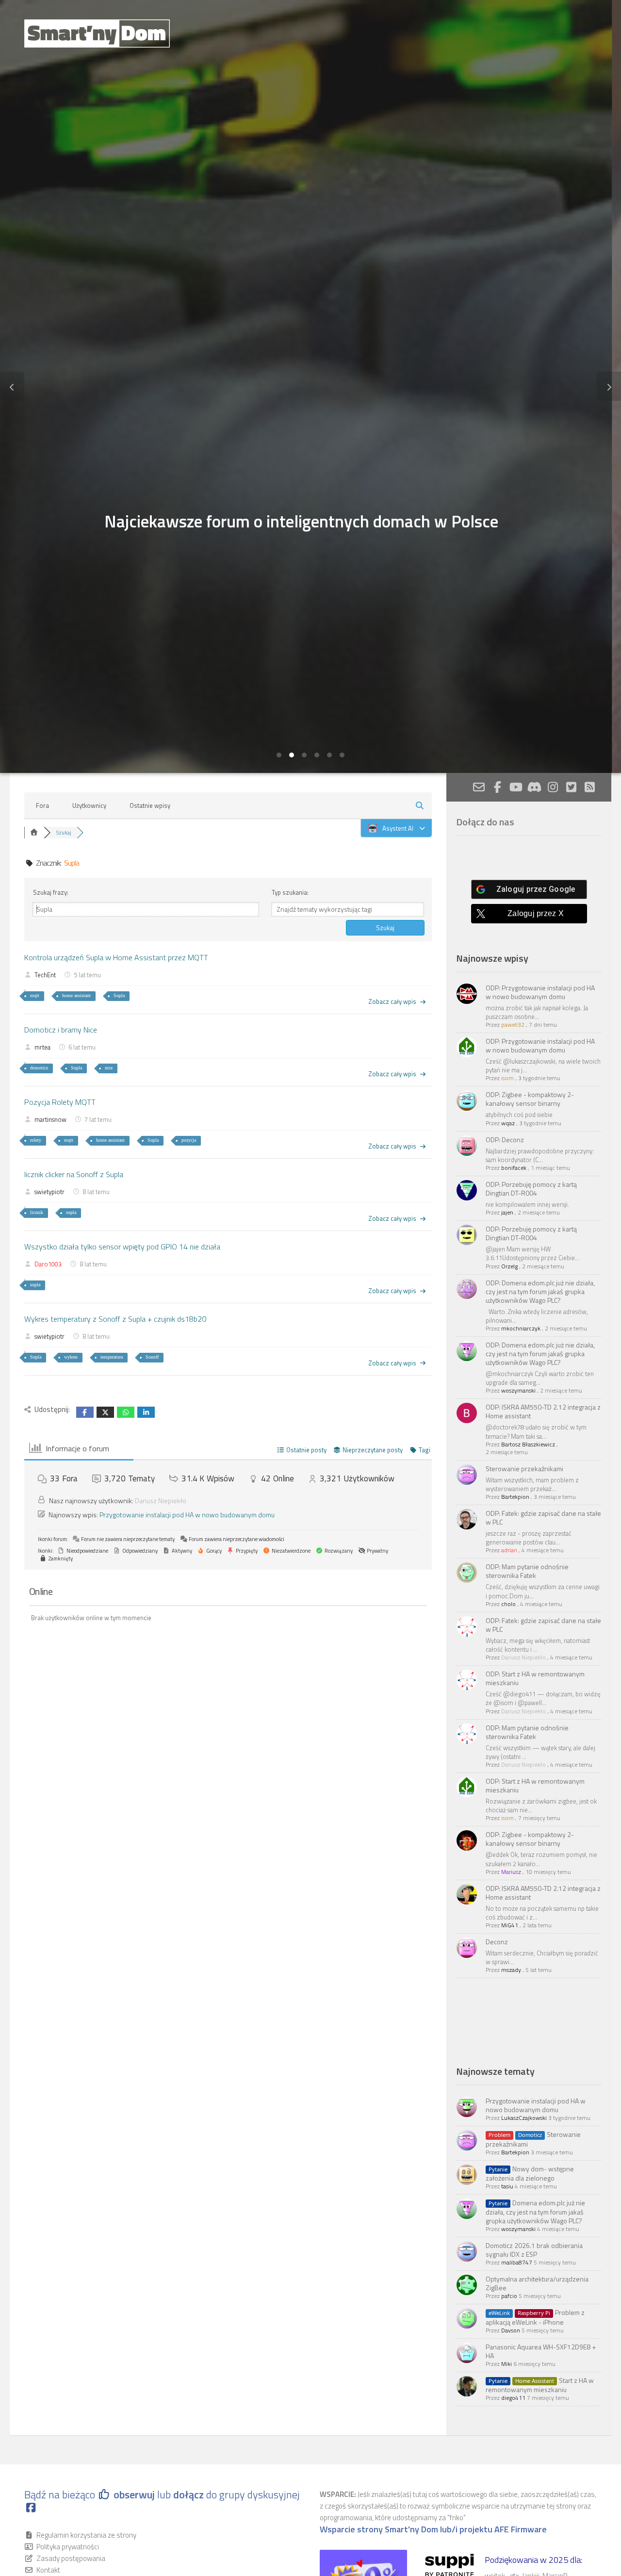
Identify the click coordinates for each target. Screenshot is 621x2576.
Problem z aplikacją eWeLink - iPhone (535, 2317)
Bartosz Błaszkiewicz (528, 1444)
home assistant (76, 995)
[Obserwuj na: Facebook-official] (497, 787)
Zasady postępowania (71, 2558)
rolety (36, 1140)
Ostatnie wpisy (150, 805)
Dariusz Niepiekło (161, 1501)
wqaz (508, 1123)
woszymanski (518, 1390)
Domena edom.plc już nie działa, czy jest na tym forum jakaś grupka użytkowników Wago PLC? (535, 2212)
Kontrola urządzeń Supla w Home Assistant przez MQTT (116, 957)
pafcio (509, 2296)
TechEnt (45, 975)
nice (109, 1068)
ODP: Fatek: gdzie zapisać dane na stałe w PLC (543, 1518)
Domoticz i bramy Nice (61, 1030)
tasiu (507, 2186)
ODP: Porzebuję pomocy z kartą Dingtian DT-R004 (531, 1189)
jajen (507, 1212)
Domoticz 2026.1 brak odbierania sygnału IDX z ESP (534, 2250)
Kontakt (48, 2570)
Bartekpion (515, 1497)
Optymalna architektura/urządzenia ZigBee (537, 2283)
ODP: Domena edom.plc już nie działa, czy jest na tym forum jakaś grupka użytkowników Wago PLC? (540, 1291)
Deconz (497, 1942)
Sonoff (152, 1357)
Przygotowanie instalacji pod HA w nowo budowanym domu (187, 1515)
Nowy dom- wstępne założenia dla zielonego (530, 2173)
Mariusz (511, 1872)
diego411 (513, 2398)
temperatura (112, 1357)
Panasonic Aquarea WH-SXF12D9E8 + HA (541, 2351)
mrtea (42, 1047)
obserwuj (134, 2494)
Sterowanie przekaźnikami (524, 1468)
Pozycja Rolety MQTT (60, 1102)
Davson (511, 2330)
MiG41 (510, 1925)
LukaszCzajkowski (524, 2118)
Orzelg (509, 1266)
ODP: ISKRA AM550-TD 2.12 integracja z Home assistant (543, 1411)
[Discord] (534, 787)
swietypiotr (49, 1192)
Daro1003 (48, 1264)
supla (71, 1212)
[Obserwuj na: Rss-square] (589, 787)
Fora (42, 805)
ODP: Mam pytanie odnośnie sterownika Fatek (527, 1571)
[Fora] (34, 833)
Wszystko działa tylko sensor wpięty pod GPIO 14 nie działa (122, 1247)
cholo (508, 1604)
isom (507, 1078)
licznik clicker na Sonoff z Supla (74, 1174)
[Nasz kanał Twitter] (571, 787)
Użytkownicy (89, 805)
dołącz (190, 2494)
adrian (509, 1550)
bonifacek (514, 1168)
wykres (71, 1357)
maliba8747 (517, 2262)
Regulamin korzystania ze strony (86, 2535)
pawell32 (513, 1025)
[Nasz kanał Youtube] (516, 787)
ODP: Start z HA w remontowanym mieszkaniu (535, 1678)
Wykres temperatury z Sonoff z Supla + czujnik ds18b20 (115, 1319)
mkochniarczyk (521, 1328)
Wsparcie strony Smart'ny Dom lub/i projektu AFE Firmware (433, 2529)
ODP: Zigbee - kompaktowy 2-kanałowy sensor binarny (530, 1099)
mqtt (35, 995)
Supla (119, 995)
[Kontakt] (479, 787)
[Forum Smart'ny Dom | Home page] (97, 33)
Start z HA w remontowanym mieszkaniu (540, 2385)
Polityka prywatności (68, 2547)
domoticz (39, 1068)
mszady (511, 1970)
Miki (507, 2364)
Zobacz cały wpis (392, 1001)
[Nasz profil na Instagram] (553, 787)
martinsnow (50, 1119)
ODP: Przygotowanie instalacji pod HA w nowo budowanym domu (540, 992)
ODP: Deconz (505, 1140)
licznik (37, 1212)
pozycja (189, 1140)
